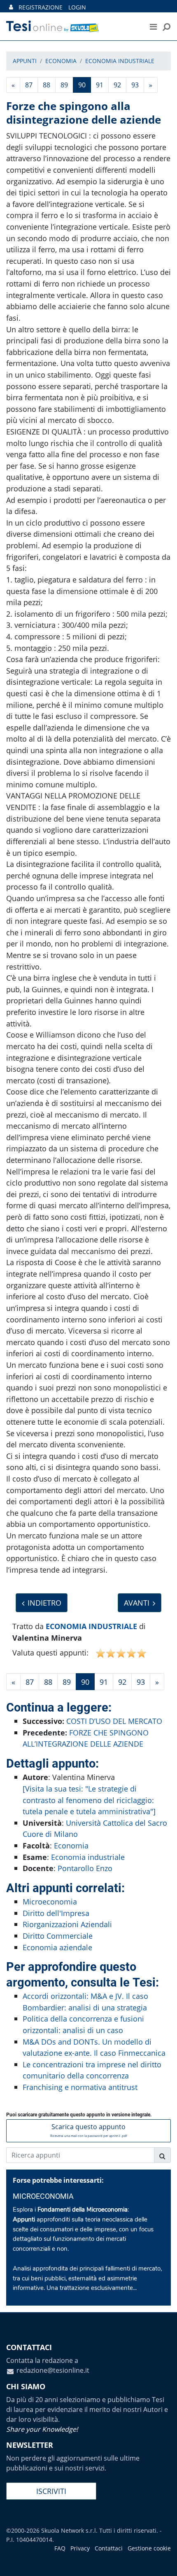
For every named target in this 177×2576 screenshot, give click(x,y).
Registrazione (41, 7)
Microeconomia (50, 1901)
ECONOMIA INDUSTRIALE (120, 61)
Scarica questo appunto (89, 2130)
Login (77, 7)
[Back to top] (163, 2562)
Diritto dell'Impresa (56, 1913)
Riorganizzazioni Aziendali (67, 1924)
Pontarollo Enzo (85, 1868)
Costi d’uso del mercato (114, 1721)
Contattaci (109, 2548)
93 (135, 85)
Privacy (80, 2548)
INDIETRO (44, 1603)
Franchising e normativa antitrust (80, 2087)
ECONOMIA (61, 61)
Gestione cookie (149, 2548)
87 (29, 85)
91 (100, 85)
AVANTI (137, 1603)
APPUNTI (25, 61)
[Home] (68, 26)
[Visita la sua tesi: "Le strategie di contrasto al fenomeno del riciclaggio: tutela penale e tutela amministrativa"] (89, 1800)
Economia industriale (88, 1857)
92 (117, 85)
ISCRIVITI (51, 2491)
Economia (71, 1845)
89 (64, 85)
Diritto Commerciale (58, 1936)
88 (47, 85)
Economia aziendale (57, 1947)
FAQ (60, 2548)
